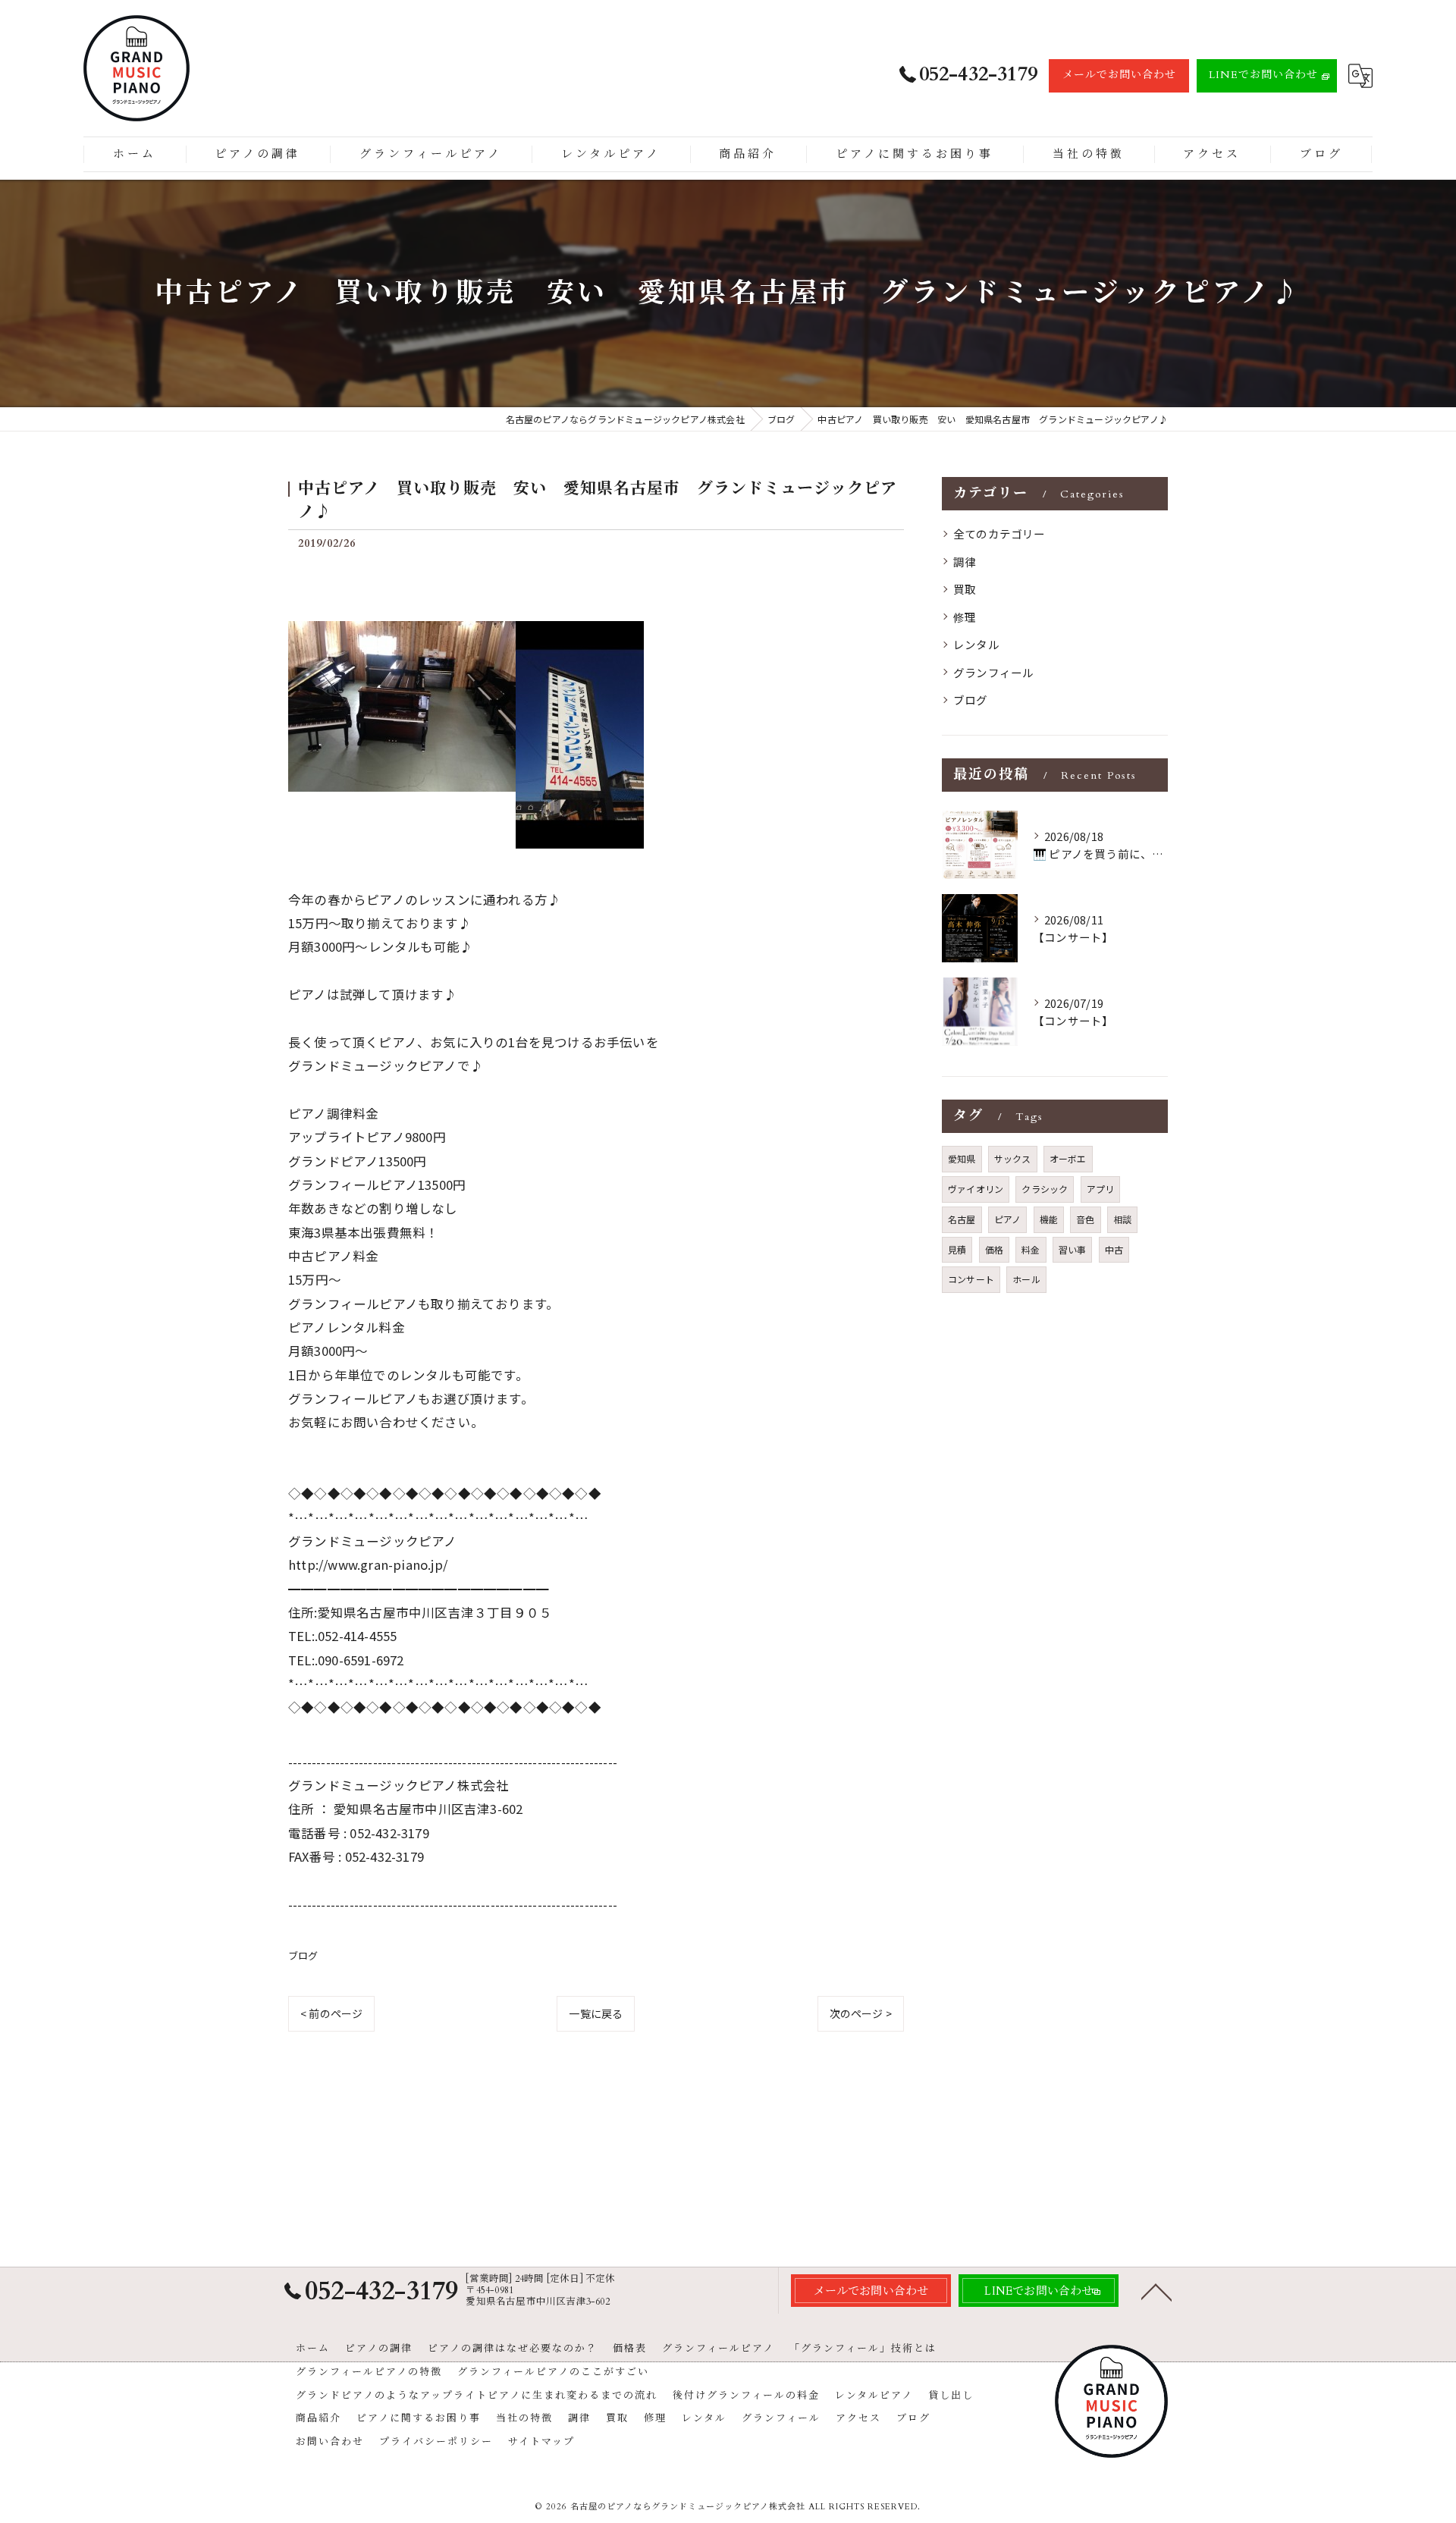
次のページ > (861, 2013)
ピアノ (1008, 1219)
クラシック (1045, 1189)
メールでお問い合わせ (1119, 75)
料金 (1031, 1249)
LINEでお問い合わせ (1263, 75)
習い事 (1073, 1249)
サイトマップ (541, 2442)
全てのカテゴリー (999, 533)
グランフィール (993, 672)
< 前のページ (331, 2013)
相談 (1122, 1219)
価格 (994, 1249)
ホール (1026, 1279)
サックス (1013, 1158)
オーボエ (1068, 1158)
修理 (965, 617)
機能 (1049, 1219)
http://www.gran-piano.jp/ (368, 1564)
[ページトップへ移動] (1156, 2291)
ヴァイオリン (976, 1189)
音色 (1085, 1219)
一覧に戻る (596, 2013)
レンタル (976, 644)
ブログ (303, 1955)
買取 (965, 589)
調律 (965, 562)
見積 (957, 1249)
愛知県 (962, 1158)
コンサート (971, 1279)
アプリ (1101, 1189)
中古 (1114, 1249)
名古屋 (962, 1219)
